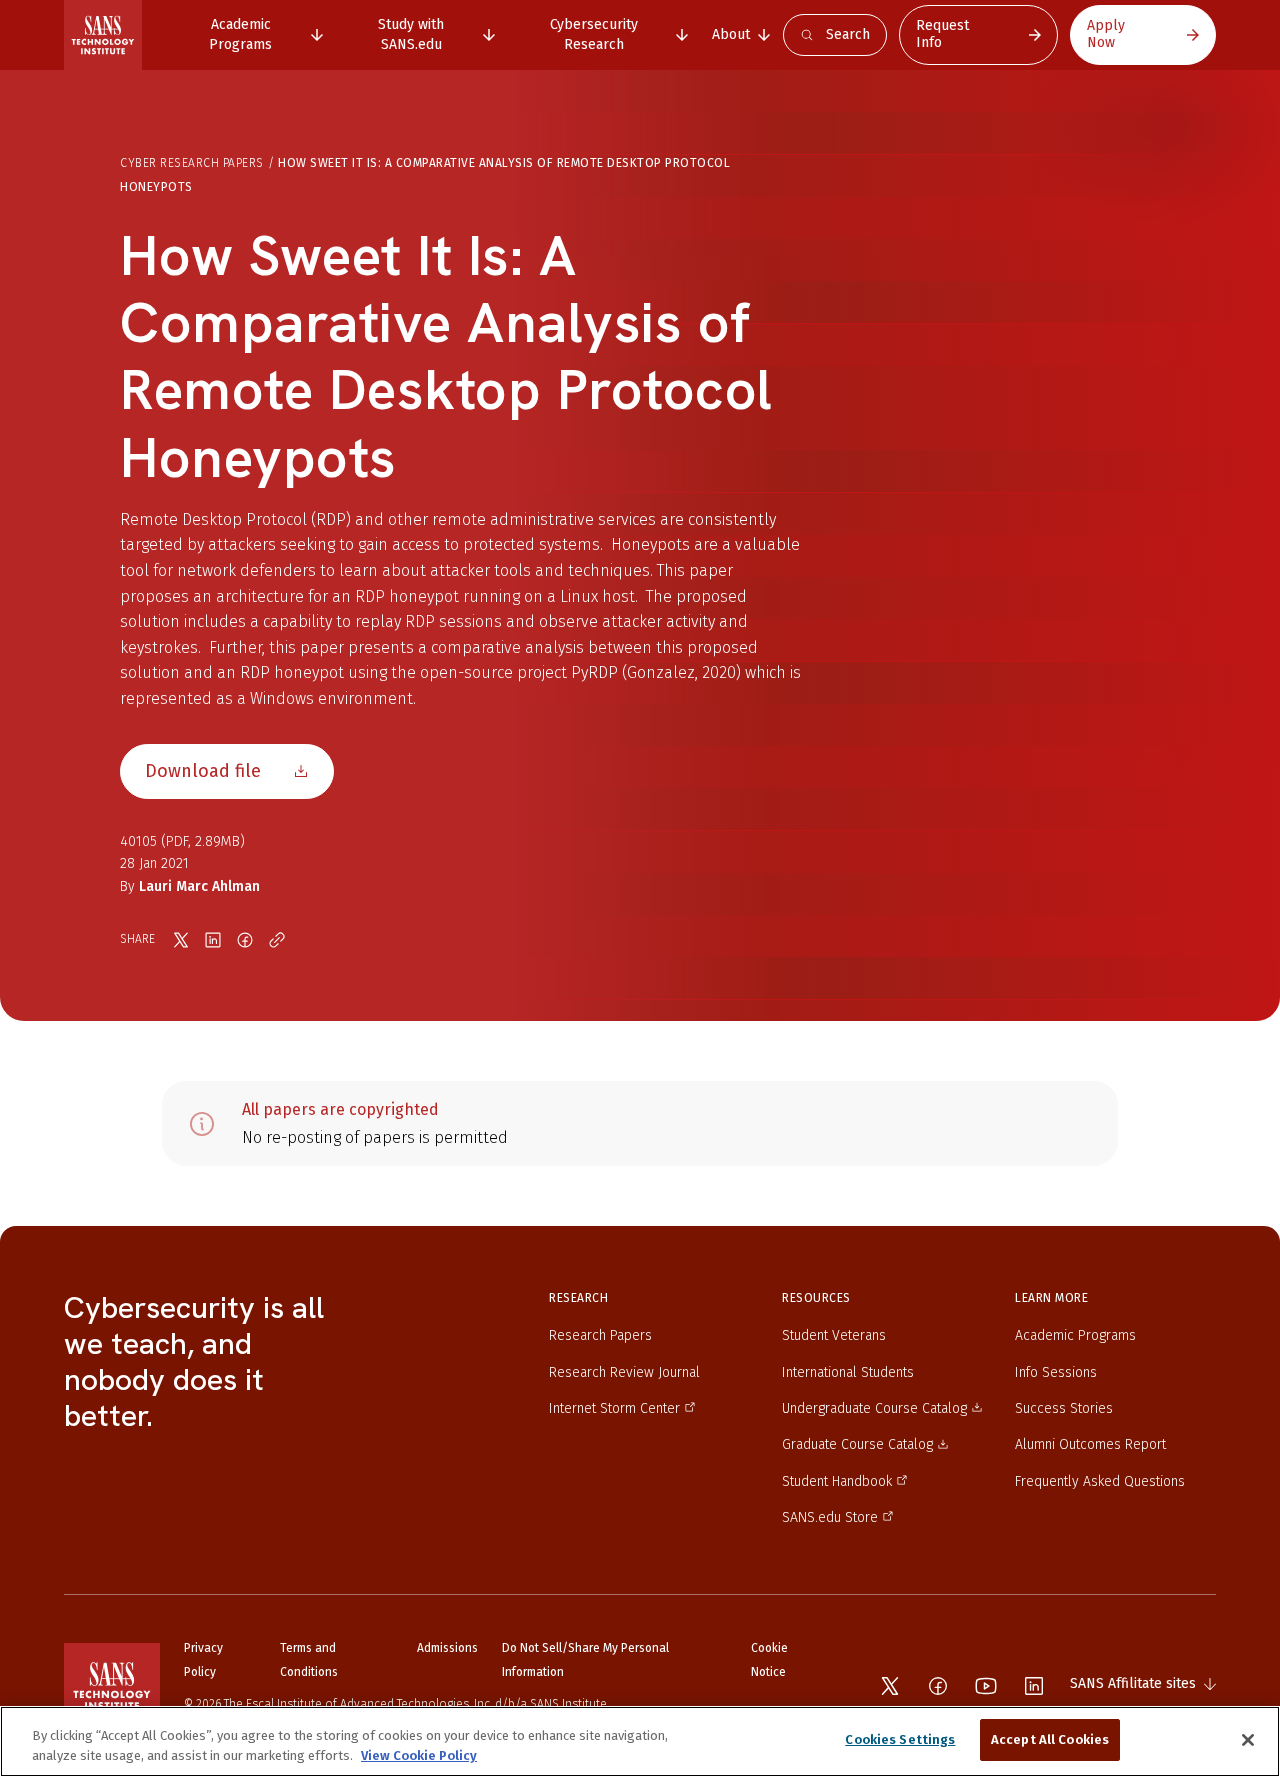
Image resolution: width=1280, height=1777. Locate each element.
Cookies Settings (900, 1739)
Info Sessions (1056, 1372)
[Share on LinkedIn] (213, 940)
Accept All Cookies (1050, 1739)
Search (848, 34)
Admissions (447, 1648)
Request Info (942, 34)
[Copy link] (277, 940)
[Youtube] (986, 1686)
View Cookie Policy (419, 1755)
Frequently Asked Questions (1100, 1481)
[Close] (1248, 1740)
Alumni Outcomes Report (1090, 1444)
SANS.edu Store (830, 1517)
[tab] (251, 34)
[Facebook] (938, 1686)
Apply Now (1106, 34)
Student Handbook (837, 1481)
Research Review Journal (624, 1372)
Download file (203, 771)
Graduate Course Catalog (857, 1444)
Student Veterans (834, 1335)
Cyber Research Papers (192, 163)
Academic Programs (1075, 1335)
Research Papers (600, 1335)
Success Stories (1064, 1408)
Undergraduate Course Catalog (874, 1408)
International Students (848, 1372)
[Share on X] (181, 940)
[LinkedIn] (1034, 1686)
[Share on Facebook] (245, 940)
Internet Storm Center (614, 1408)
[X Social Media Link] (890, 1686)
